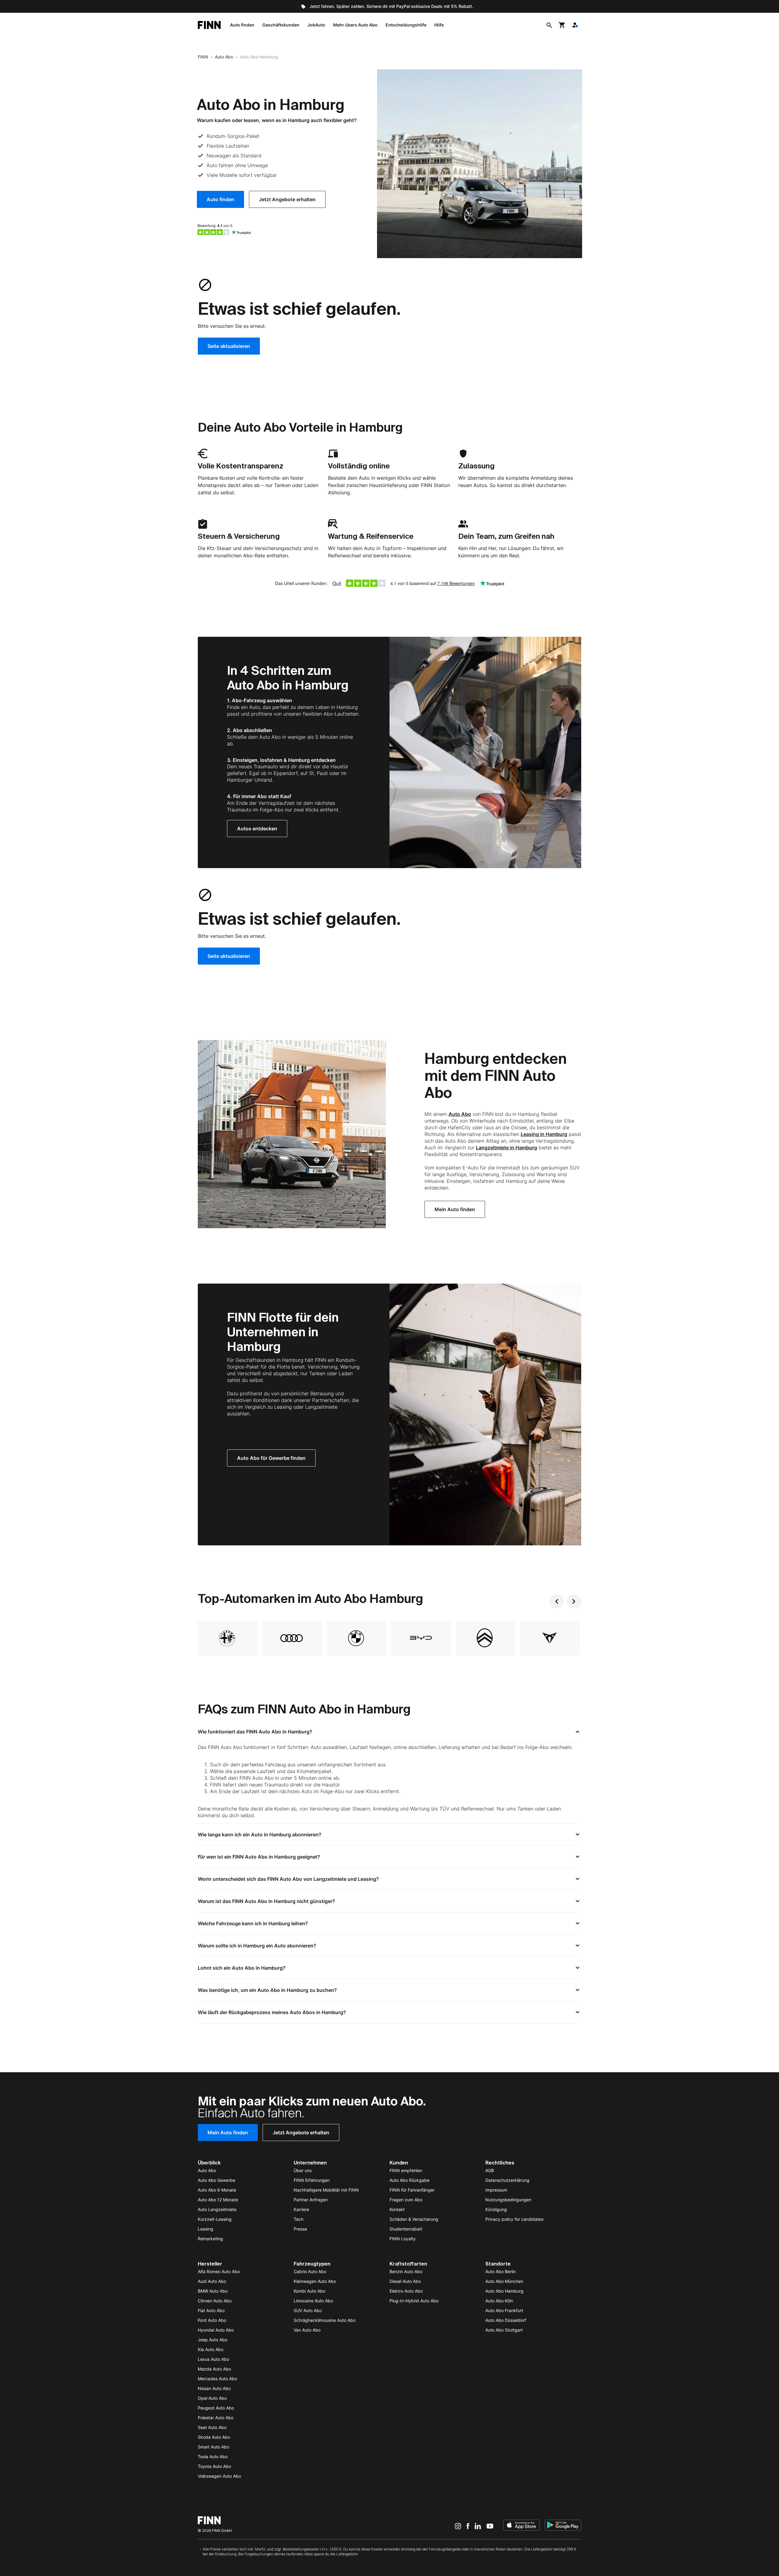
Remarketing (210, 2239)
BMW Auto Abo (213, 2291)
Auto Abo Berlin (501, 2271)
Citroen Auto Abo (215, 2301)
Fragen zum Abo (406, 2200)
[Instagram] (458, 2526)
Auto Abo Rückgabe (409, 2180)
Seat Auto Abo (212, 2427)
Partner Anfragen (311, 2200)
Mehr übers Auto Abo (355, 25)
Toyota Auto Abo (214, 2466)
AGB (490, 2170)
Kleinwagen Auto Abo (315, 2281)
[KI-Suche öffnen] (549, 25)
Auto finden (242, 25)
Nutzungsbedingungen (508, 2200)
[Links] (557, 1601)
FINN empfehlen (406, 2170)
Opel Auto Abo (212, 2398)
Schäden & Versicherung (414, 2219)
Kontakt (397, 2209)
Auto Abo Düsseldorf (506, 2320)
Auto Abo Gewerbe (217, 2180)
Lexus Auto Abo (213, 2359)
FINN (203, 57)
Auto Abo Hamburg (504, 2291)
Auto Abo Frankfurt (504, 2310)
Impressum (496, 2190)
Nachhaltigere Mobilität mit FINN (326, 2190)
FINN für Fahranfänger (412, 2190)
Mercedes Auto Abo (217, 2379)
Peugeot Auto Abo (216, 2408)
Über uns (303, 2170)
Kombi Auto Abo (309, 2291)
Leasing (206, 2229)
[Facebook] (468, 2526)
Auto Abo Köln (499, 2301)
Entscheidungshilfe (406, 25)
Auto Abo (224, 57)
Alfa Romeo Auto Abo (219, 2271)
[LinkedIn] (478, 2526)
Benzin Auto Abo (406, 2271)
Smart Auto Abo (213, 2447)
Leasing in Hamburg (544, 1134)
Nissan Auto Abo (214, 2388)
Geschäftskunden (281, 25)
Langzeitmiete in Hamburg (507, 1148)
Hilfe (439, 25)
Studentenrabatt (406, 2229)
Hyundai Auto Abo (216, 2330)
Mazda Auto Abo (214, 2369)
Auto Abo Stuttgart (504, 2330)
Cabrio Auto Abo (310, 2271)
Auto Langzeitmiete (217, 2209)
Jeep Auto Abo (213, 2340)
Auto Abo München (504, 2281)
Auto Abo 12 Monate (218, 2200)
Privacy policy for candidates (514, 2219)
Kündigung (496, 2209)
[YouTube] (490, 2526)
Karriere (301, 2209)
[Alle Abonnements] (575, 25)
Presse (300, 2229)
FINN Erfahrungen (312, 2180)
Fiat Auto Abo (211, 2310)
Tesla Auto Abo (213, 2457)
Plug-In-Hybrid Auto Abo (414, 2301)
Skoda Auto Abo (214, 2437)
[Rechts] (574, 1601)
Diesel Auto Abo (405, 2281)
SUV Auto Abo (308, 2310)
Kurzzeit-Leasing (215, 2219)
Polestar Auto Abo (216, 2418)
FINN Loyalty (403, 2239)
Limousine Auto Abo (313, 2301)
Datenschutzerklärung (507, 2180)
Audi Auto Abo (212, 2281)
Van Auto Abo (307, 2330)
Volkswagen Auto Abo (219, 2476)
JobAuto (316, 25)
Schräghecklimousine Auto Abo (325, 2320)
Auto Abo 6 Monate (217, 2190)
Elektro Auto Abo (406, 2291)
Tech (299, 2219)
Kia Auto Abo (211, 2349)
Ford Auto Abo (212, 2320)
